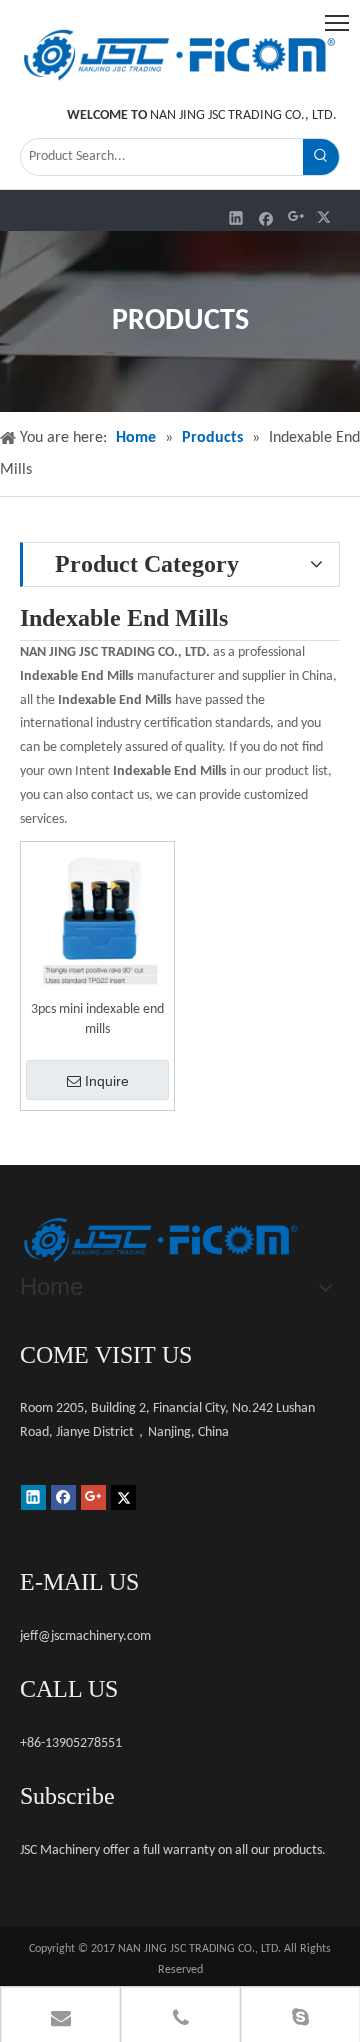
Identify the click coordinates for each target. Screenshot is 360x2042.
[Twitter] (326, 217)
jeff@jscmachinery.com (85, 1636)
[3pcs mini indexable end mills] (97, 918)
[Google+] (296, 217)
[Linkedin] (236, 217)
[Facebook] (266, 217)
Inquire (107, 1081)
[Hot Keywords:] (321, 157)
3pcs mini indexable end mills (97, 1019)
